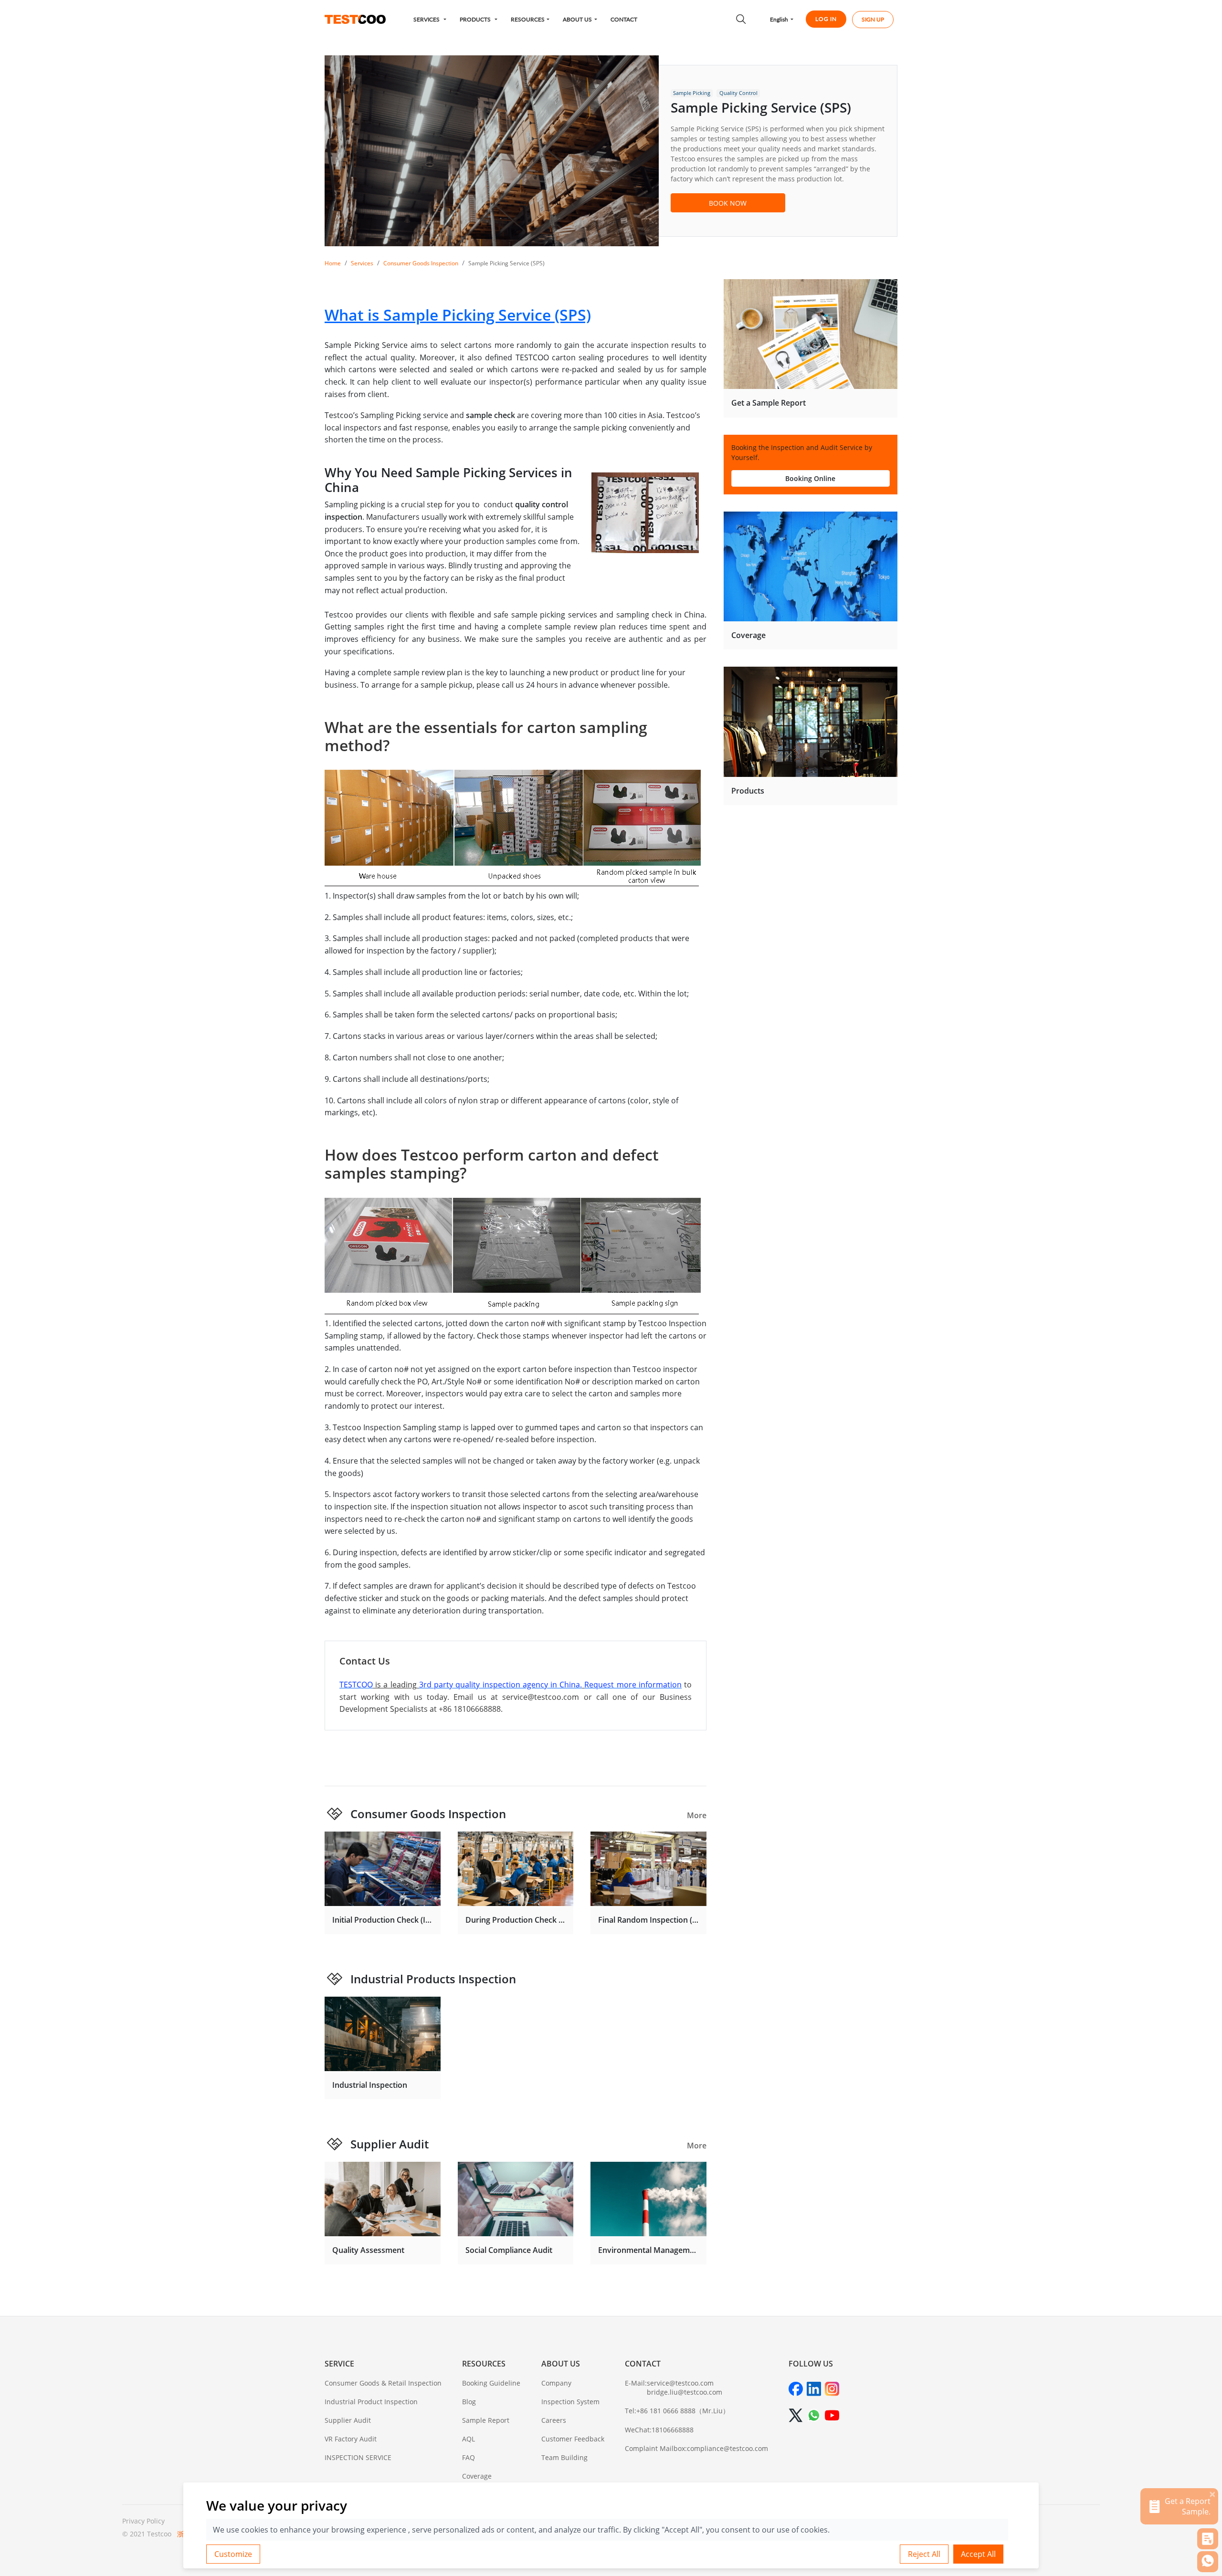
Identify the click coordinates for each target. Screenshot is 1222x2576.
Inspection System (570, 2402)
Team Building (564, 2457)
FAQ (469, 2457)
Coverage (477, 2476)
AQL (469, 2439)
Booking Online (810, 478)
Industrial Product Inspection (371, 2402)
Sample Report (486, 2420)
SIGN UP (873, 19)
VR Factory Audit (351, 2439)
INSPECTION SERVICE (358, 2457)
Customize (233, 2554)
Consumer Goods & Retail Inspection (383, 2383)
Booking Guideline (491, 2383)
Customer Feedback (573, 2439)
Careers (554, 2420)
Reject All (924, 2554)
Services (362, 263)
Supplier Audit (390, 2144)
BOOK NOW (728, 203)
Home (333, 263)
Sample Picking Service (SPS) (506, 263)
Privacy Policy (143, 2521)
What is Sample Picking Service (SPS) (458, 315)
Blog (469, 2402)
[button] (430, 19)
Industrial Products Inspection (433, 1979)
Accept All (978, 2554)
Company (556, 2383)
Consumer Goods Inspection (421, 263)
